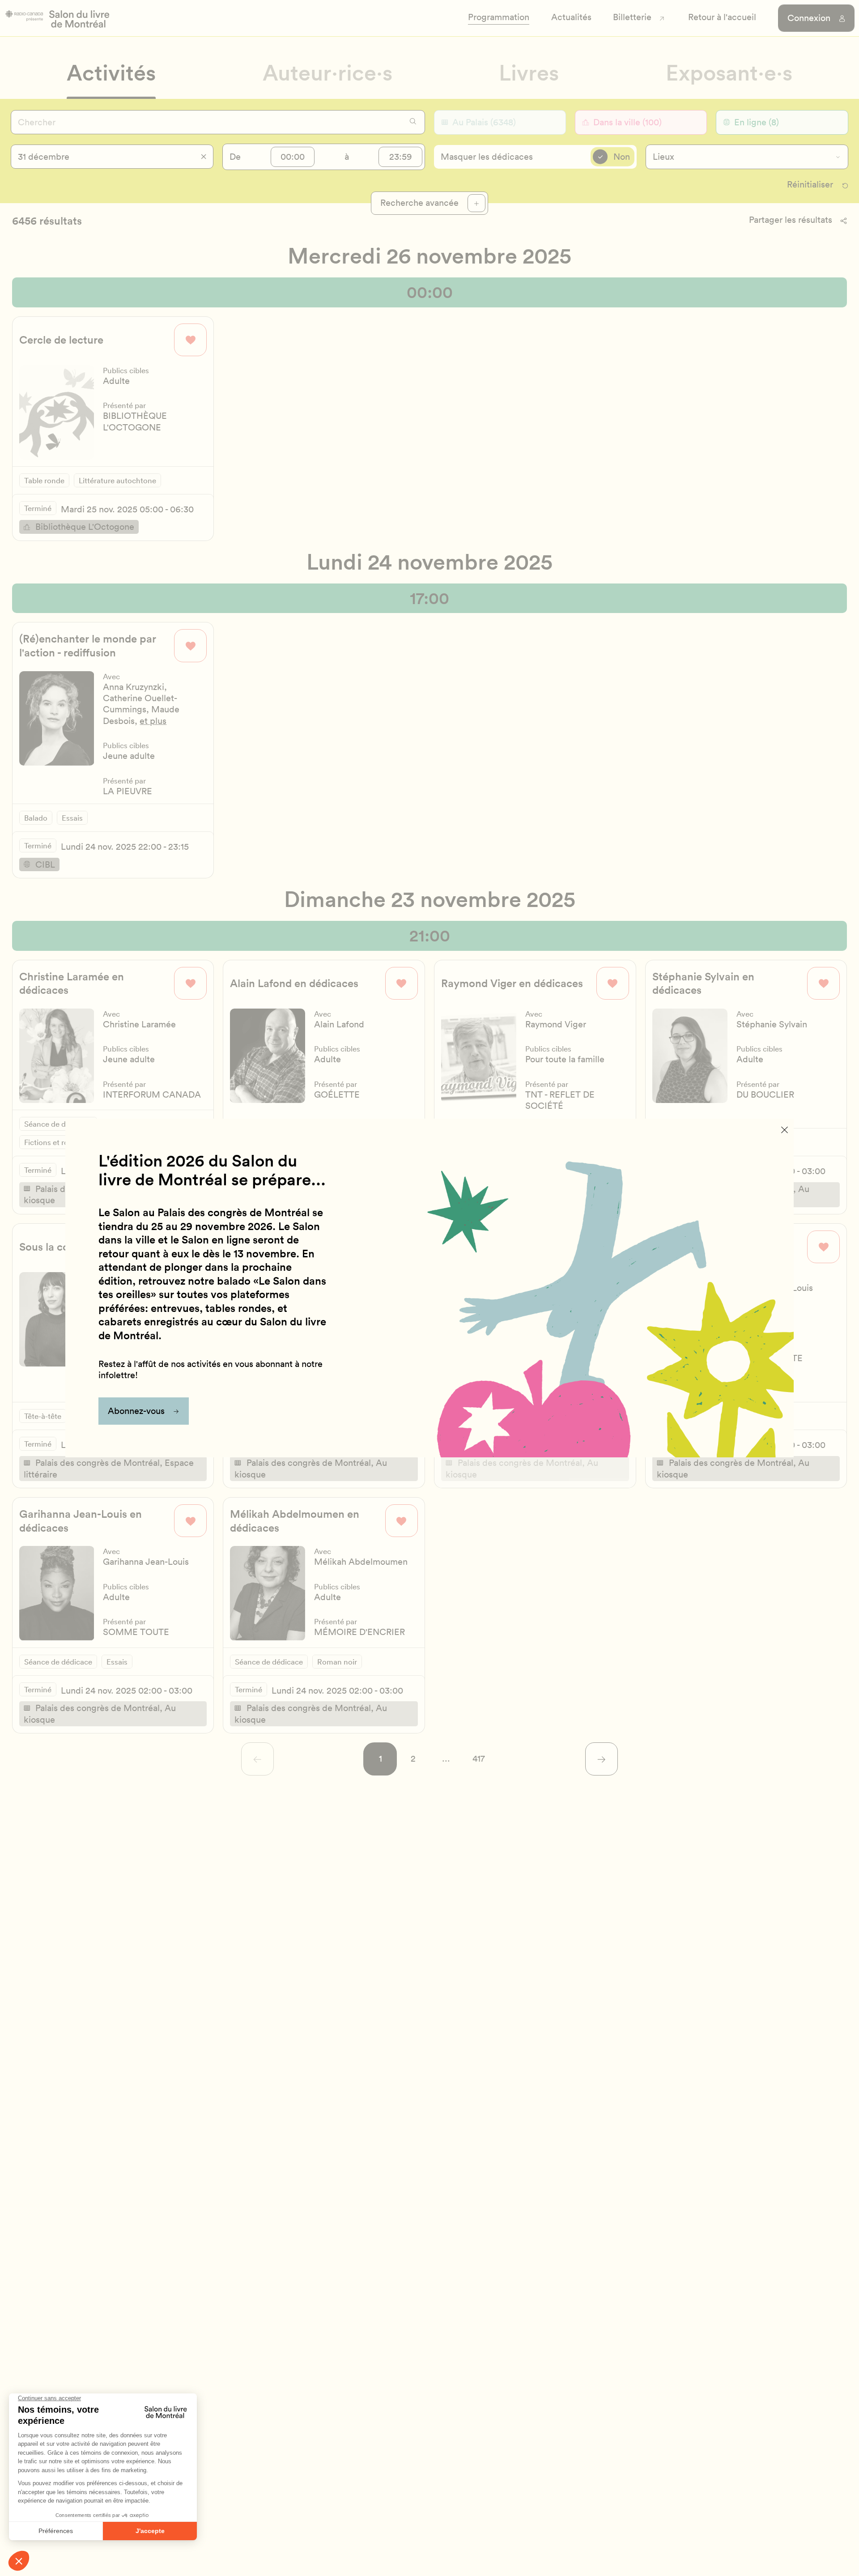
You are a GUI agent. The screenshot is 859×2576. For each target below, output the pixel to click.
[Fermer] (785, 1129)
